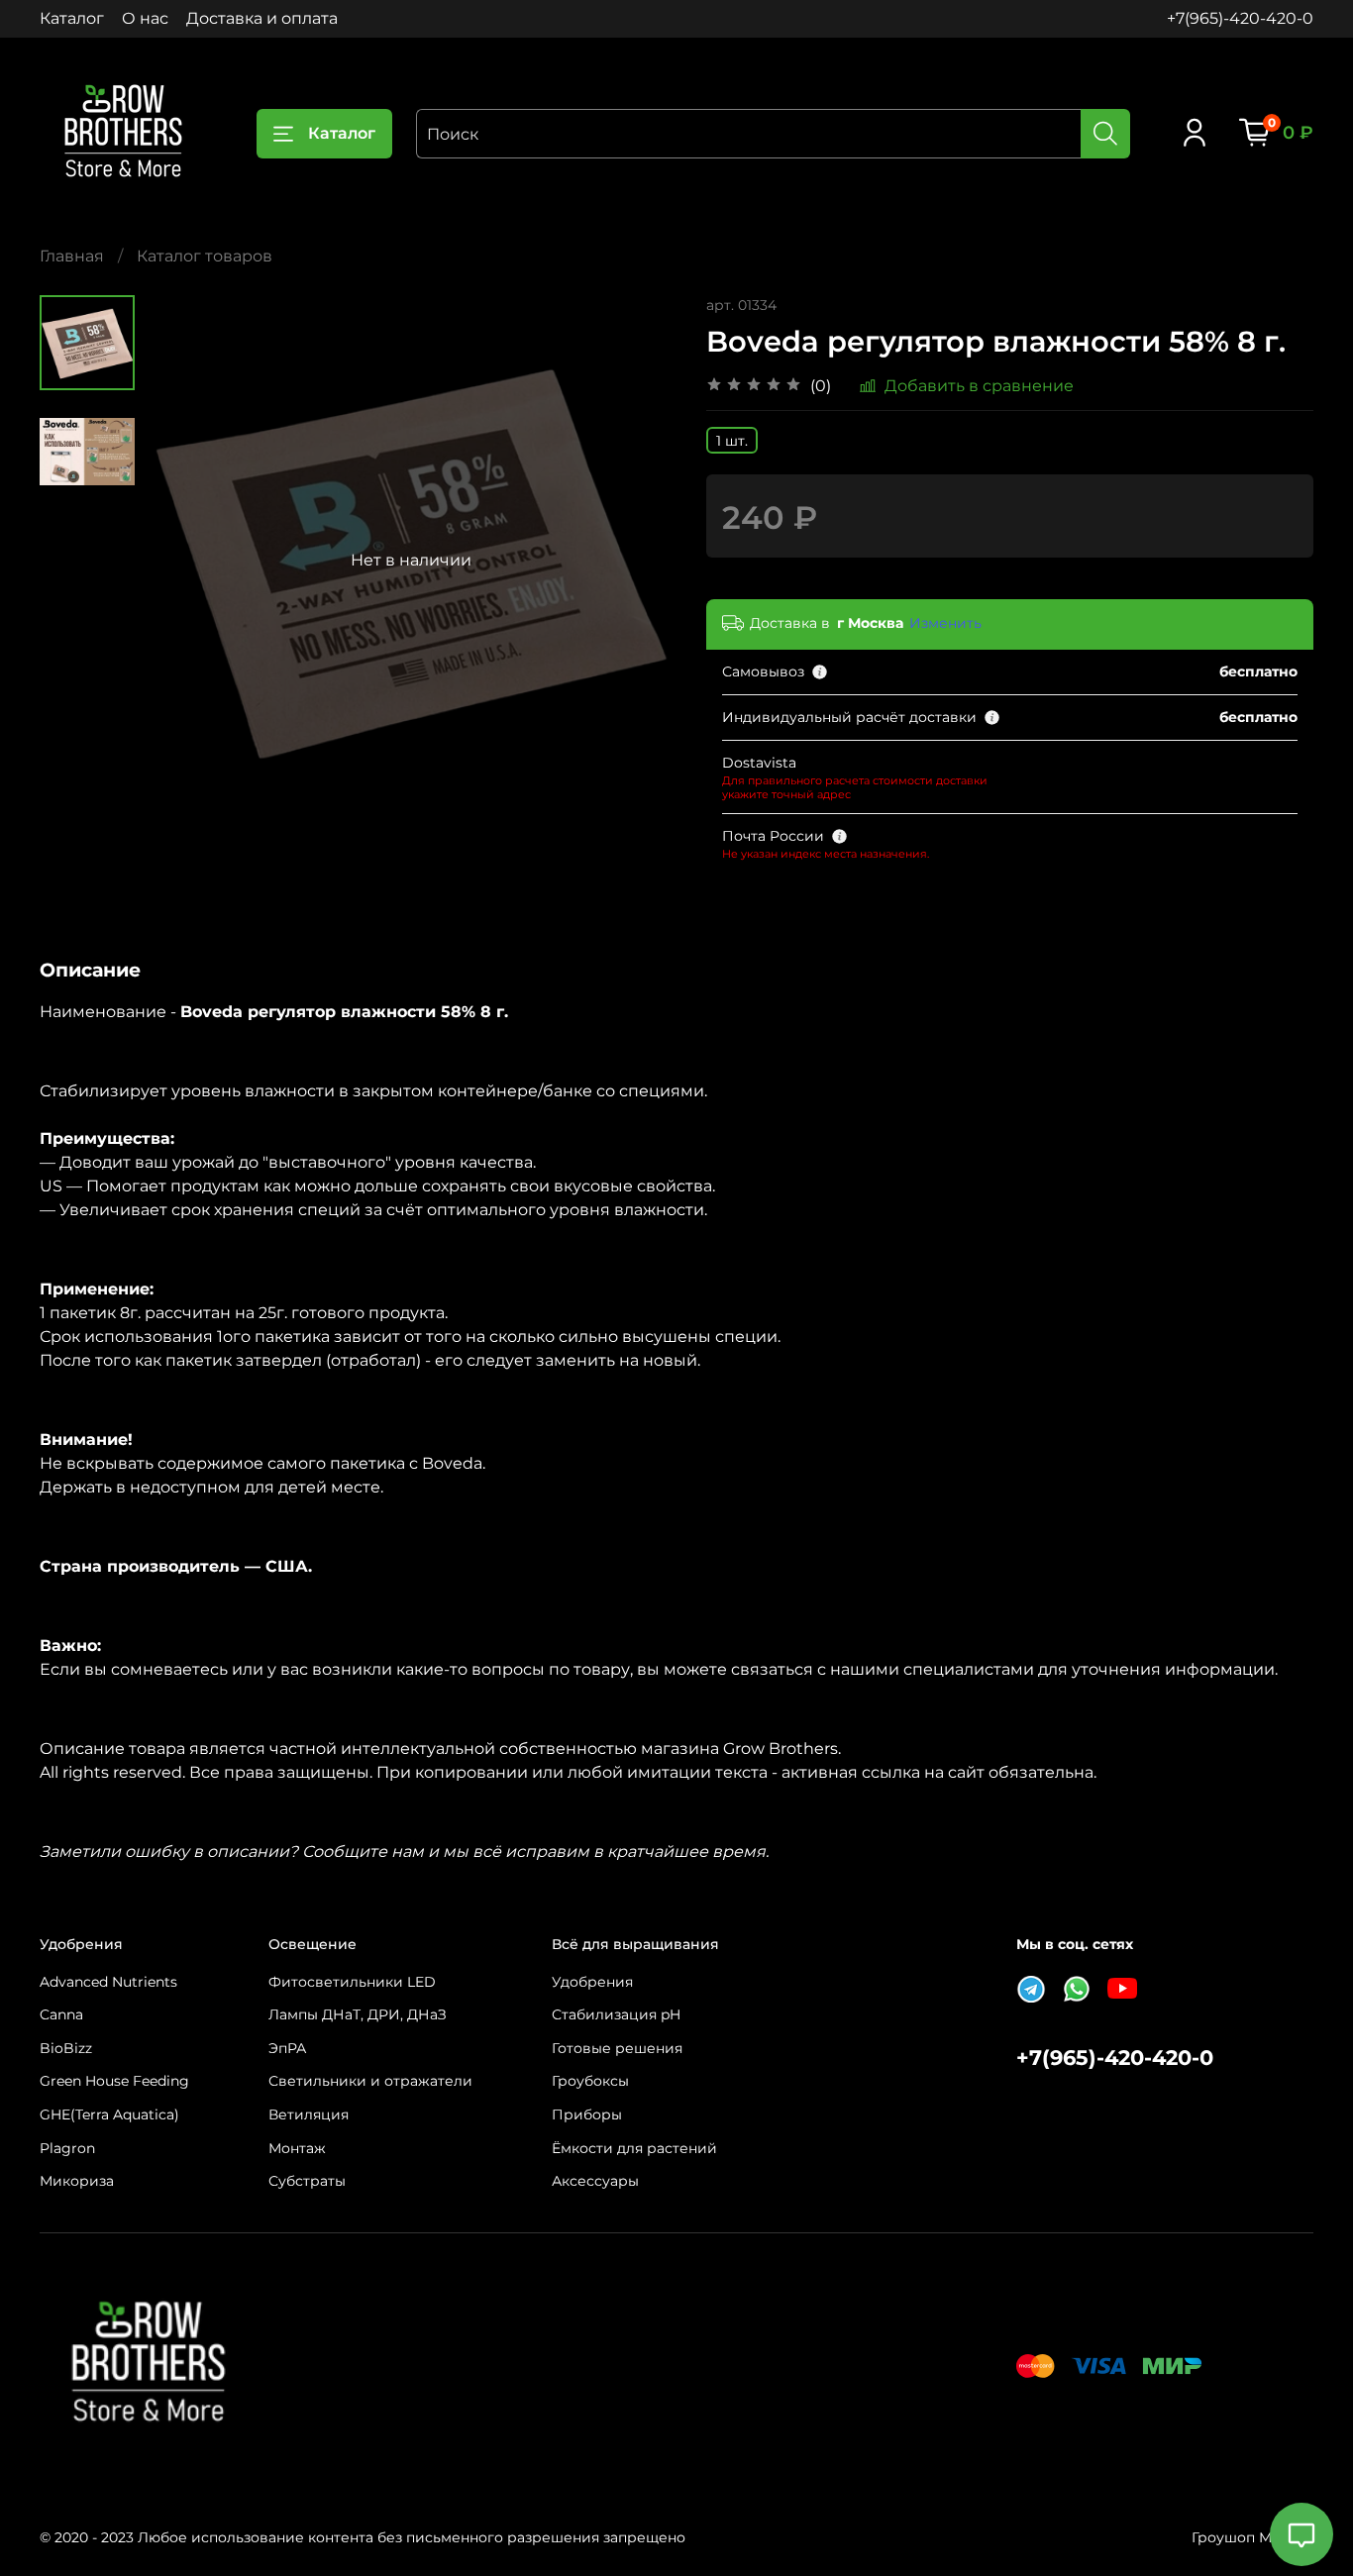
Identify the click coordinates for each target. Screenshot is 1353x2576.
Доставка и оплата (262, 18)
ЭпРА (287, 2048)
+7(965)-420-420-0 (1240, 18)
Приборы (587, 2114)
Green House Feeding (114, 2081)
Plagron (67, 2148)
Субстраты (307, 2181)
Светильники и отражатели (370, 2081)
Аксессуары (595, 2181)
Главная (72, 256)
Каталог (72, 18)
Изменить (945, 623)
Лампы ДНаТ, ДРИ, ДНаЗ (358, 2014)
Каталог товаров (205, 256)
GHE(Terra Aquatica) (109, 2114)
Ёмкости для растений (634, 2148)
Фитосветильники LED (352, 1982)
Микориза (77, 2181)
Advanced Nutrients (108, 1982)
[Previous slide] (184, 561)
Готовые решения (617, 2048)
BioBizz (66, 2048)
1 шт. (732, 441)
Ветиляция (309, 2114)
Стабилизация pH (616, 2014)
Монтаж (297, 2148)
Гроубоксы (590, 2081)
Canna (61, 2014)
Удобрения (592, 1982)
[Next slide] (637, 561)
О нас (145, 18)
